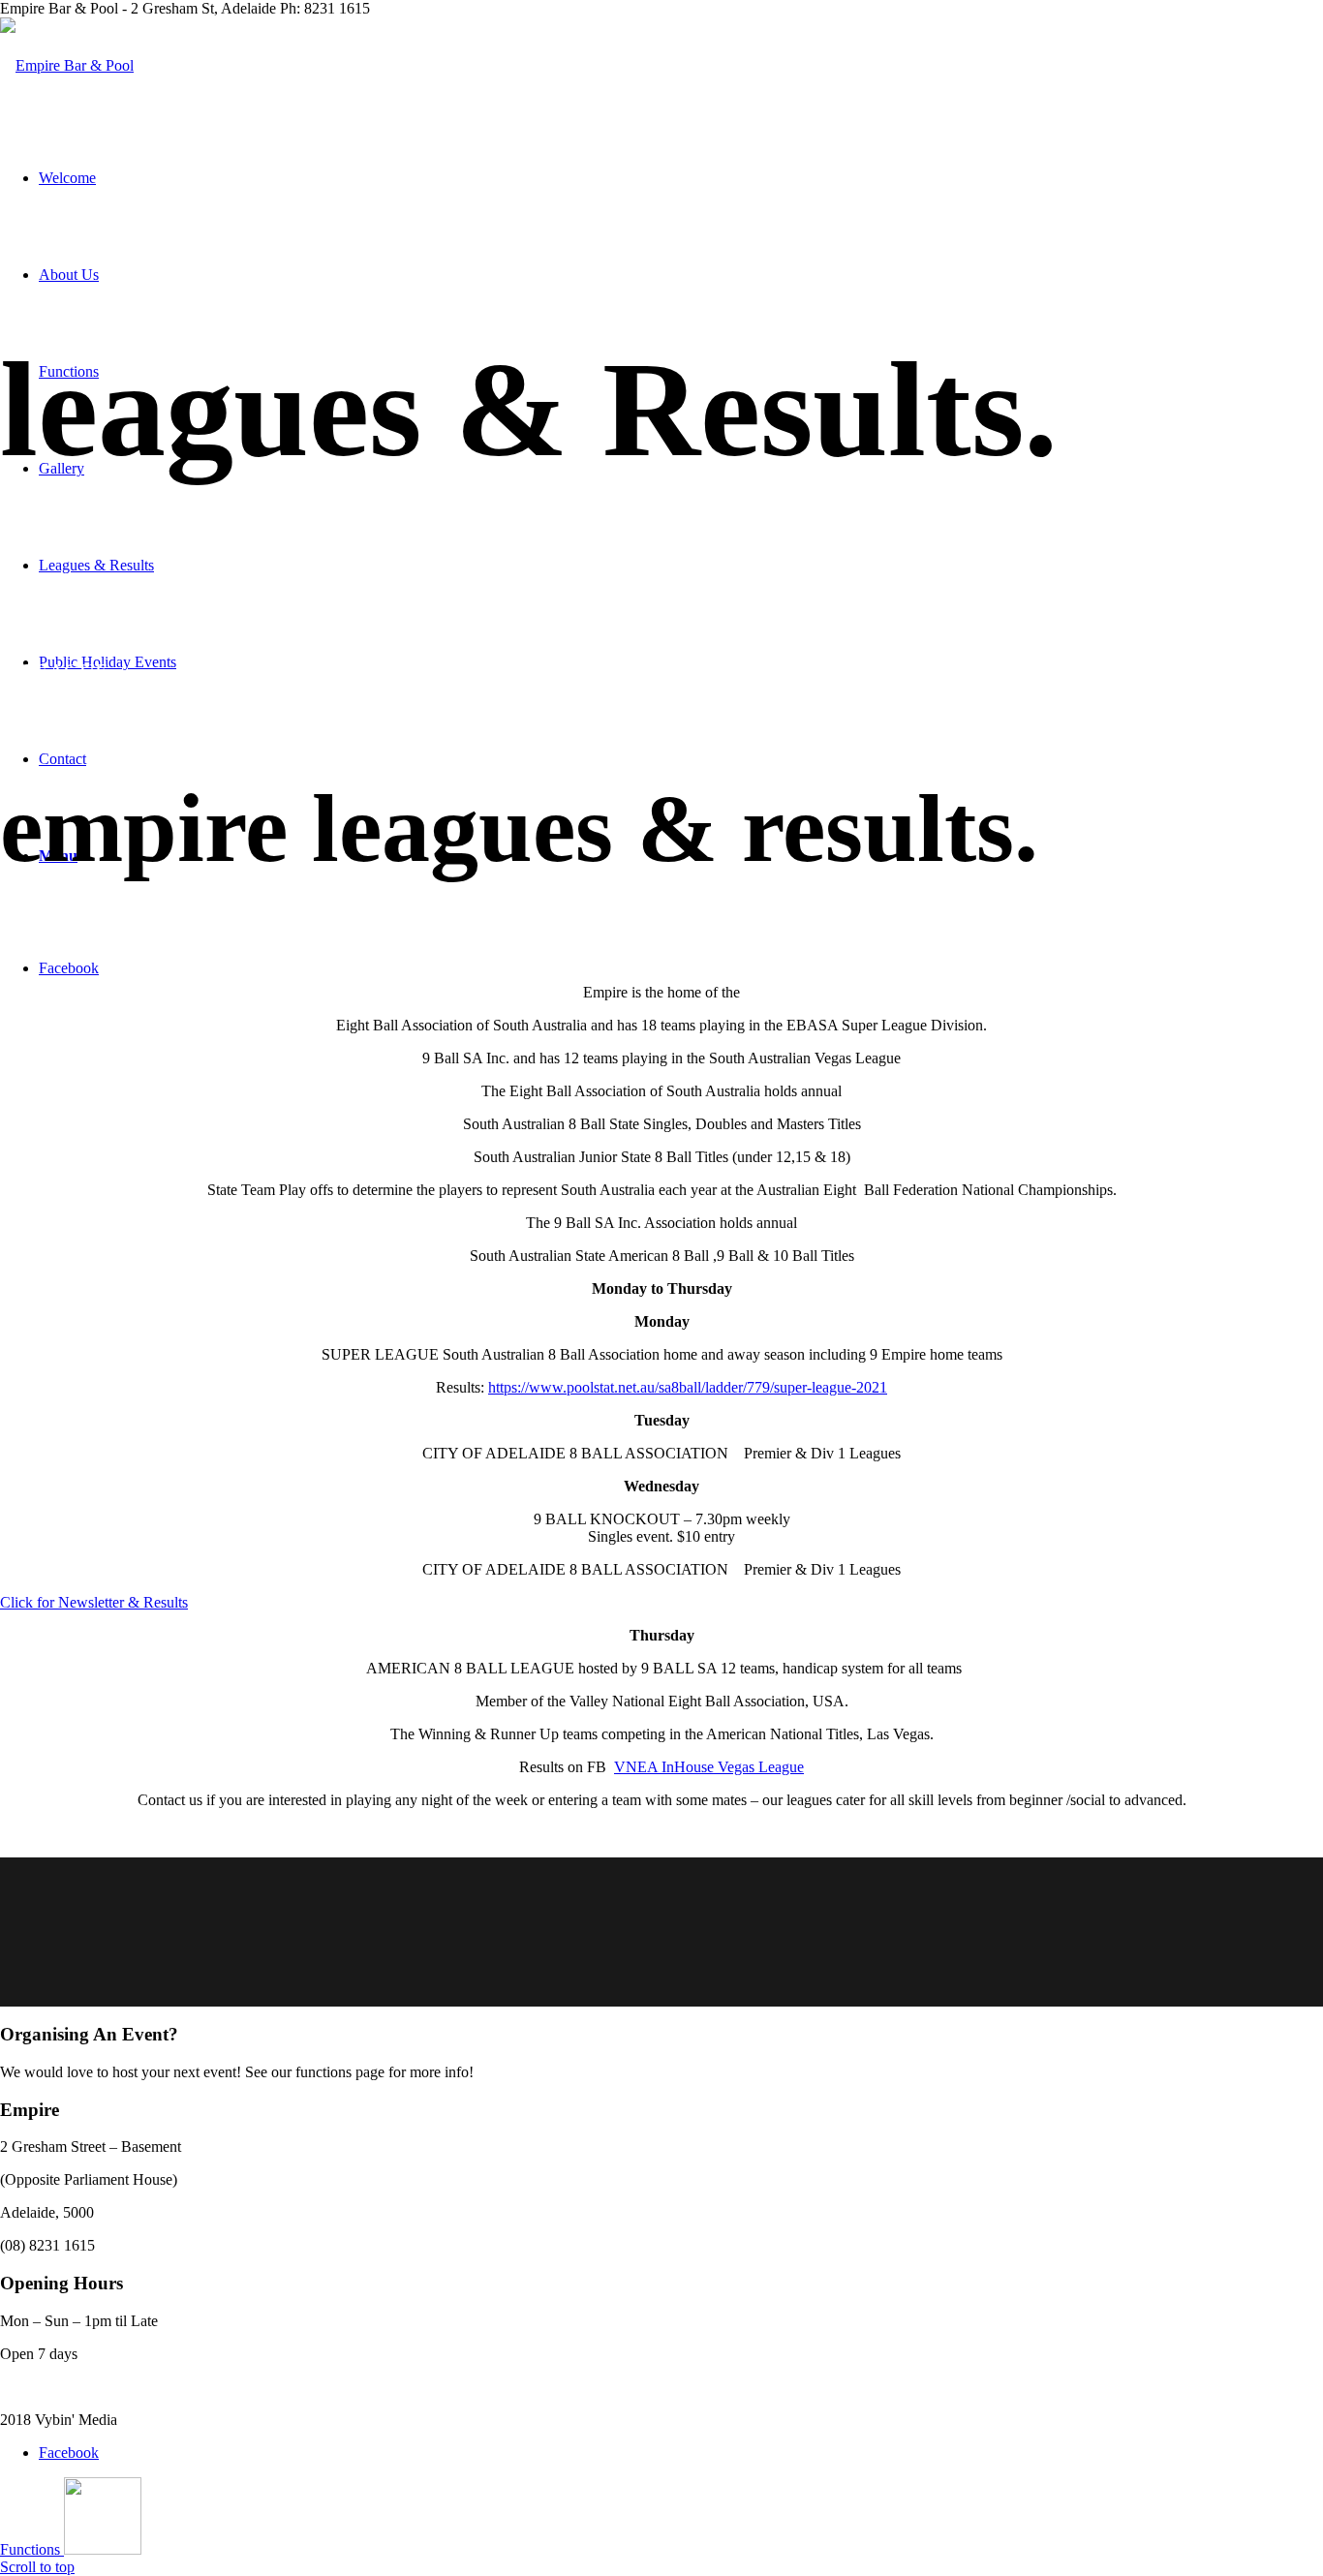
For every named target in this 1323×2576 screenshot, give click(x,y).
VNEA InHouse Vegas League (709, 1767)
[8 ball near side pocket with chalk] (661, 1932)
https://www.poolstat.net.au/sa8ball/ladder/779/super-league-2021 (688, 1387)
